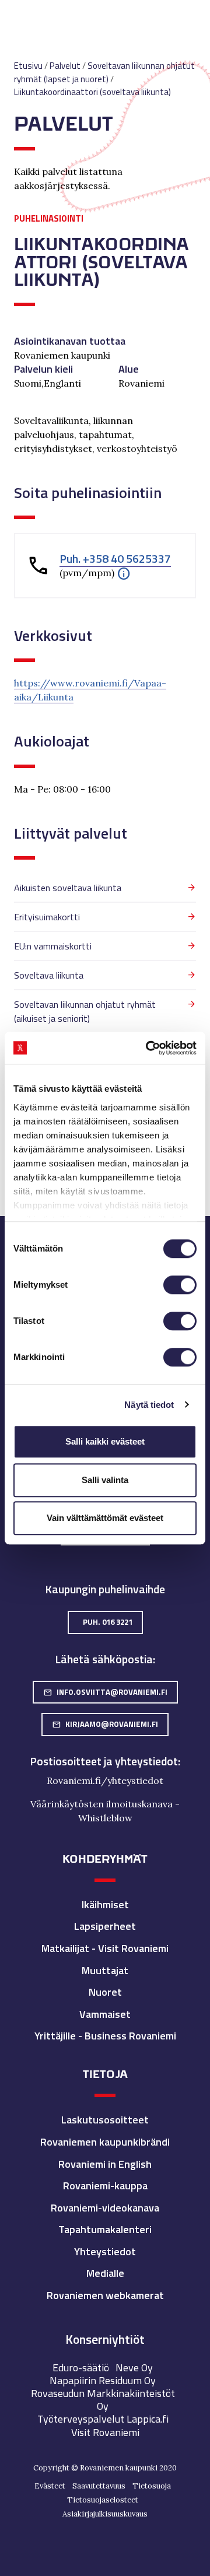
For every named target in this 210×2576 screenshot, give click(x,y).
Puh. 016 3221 (108, 1622)
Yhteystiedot (105, 2251)
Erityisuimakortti (47, 917)
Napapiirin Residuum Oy (103, 2380)
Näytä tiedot (149, 1405)
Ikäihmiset (105, 1904)
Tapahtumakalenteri (105, 2229)
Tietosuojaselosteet (103, 2500)
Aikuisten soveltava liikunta (68, 888)
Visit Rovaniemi (105, 2432)
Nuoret (105, 1992)
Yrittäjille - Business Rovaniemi (105, 2036)
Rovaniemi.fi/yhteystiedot (105, 1781)
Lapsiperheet (105, 1926)
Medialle (105, 2273)
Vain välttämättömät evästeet (105, 1518)
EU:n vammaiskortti (53, 946)
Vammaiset (105, 2014)
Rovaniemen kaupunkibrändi (105, 2142)
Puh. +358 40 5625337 (115, 559)
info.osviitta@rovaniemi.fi (105, 1692)
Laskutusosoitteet (105, 2120)
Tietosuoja (152, 2486)
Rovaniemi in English (105, 2164)
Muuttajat (105, 1970)
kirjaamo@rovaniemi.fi (105, 1724)
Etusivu (28, 66)
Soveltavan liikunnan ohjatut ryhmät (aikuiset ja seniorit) (85, 1011)
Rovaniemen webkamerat (105, 2295)
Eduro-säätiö (81, 2368)
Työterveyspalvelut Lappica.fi (103, 2419)
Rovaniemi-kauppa (105, 2186)
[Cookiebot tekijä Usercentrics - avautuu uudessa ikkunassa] (148, 1048)
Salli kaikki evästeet (105, 1441)
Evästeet (50, 2486)
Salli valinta (105, 1480)
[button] (124, 573)
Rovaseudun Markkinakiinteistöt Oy (103, 2400)
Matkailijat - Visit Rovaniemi (105, 1948)
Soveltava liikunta (49, 975)
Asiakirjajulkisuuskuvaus (105, 2514)
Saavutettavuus (99, 2486)
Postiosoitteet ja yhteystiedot (104, 1761)
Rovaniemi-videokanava (105, 2208)
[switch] (180, 1285)
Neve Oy (134, 2368)
